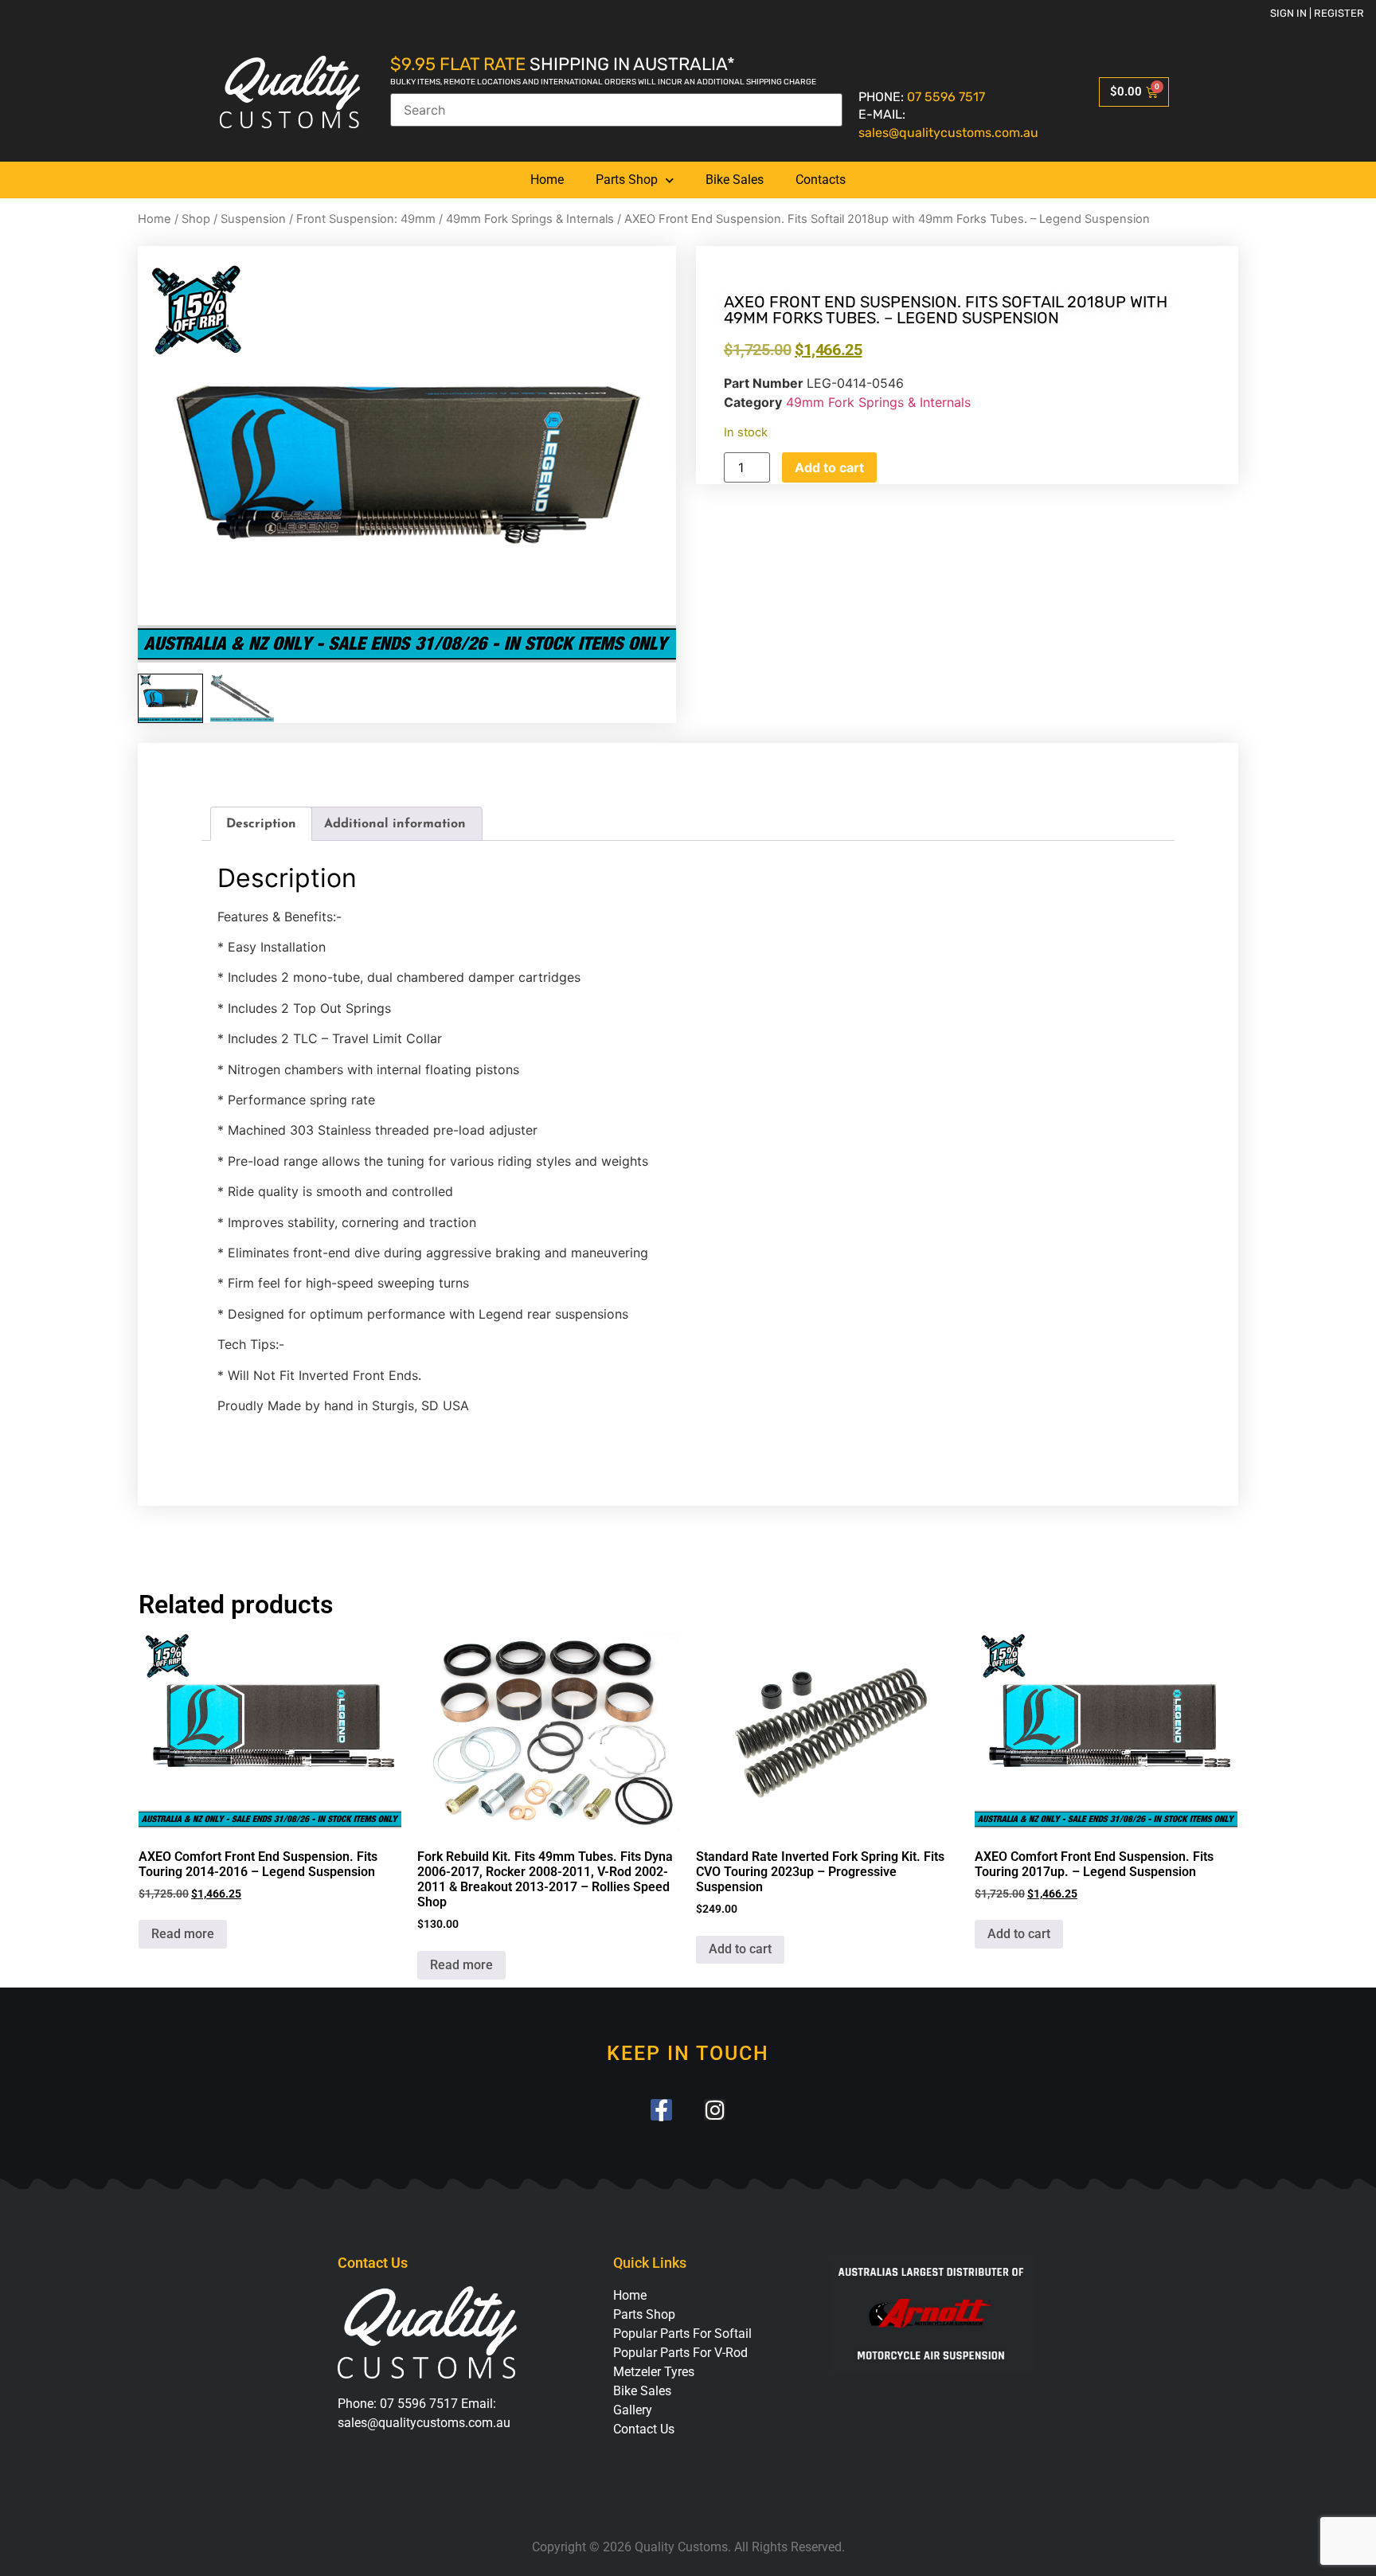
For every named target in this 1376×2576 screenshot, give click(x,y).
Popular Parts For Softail (682, 2334)
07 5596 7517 (946, 97)
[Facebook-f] (661, 2110)
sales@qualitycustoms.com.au (948, 133)
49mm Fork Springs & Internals (530, 219)
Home (547, 180)
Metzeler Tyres (654, 2372)
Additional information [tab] (395, 824)
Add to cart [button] (740, 1949)
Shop (196, 219)
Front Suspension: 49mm (366, 219)
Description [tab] (261, 824)
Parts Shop (627, 180)
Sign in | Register (1317, 13)
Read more (183, 1934)
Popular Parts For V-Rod (680, 2353)
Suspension (253, 219)
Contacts (821, 180)
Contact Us (644, 2429)
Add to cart (829, 467)
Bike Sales (735, 180)
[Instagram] (715, 2110)
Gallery (633, 2410)
